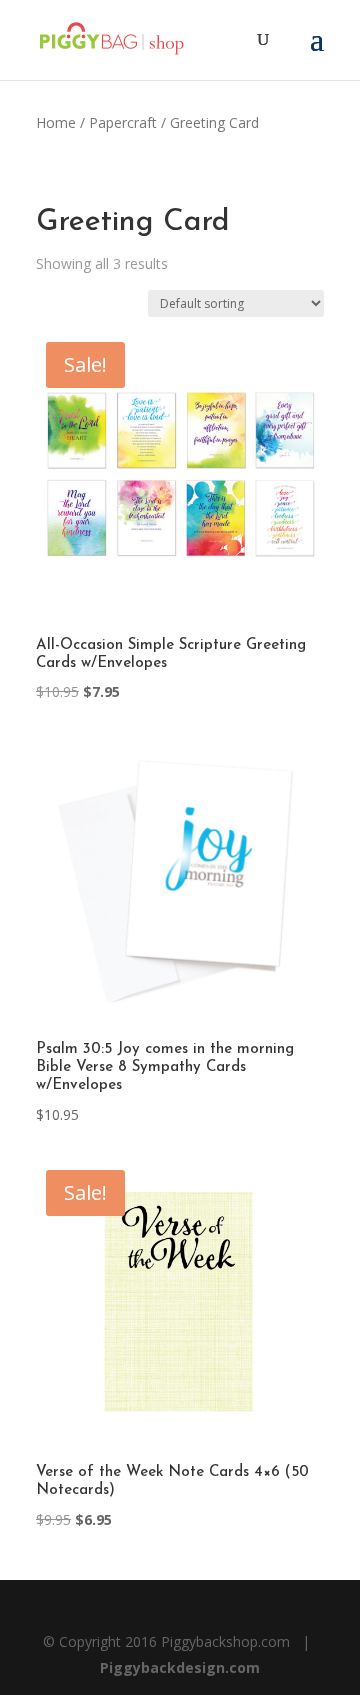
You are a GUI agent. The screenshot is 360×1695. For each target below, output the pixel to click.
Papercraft (123, 122)
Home (56, 122)
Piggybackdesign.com (180, 1667)
